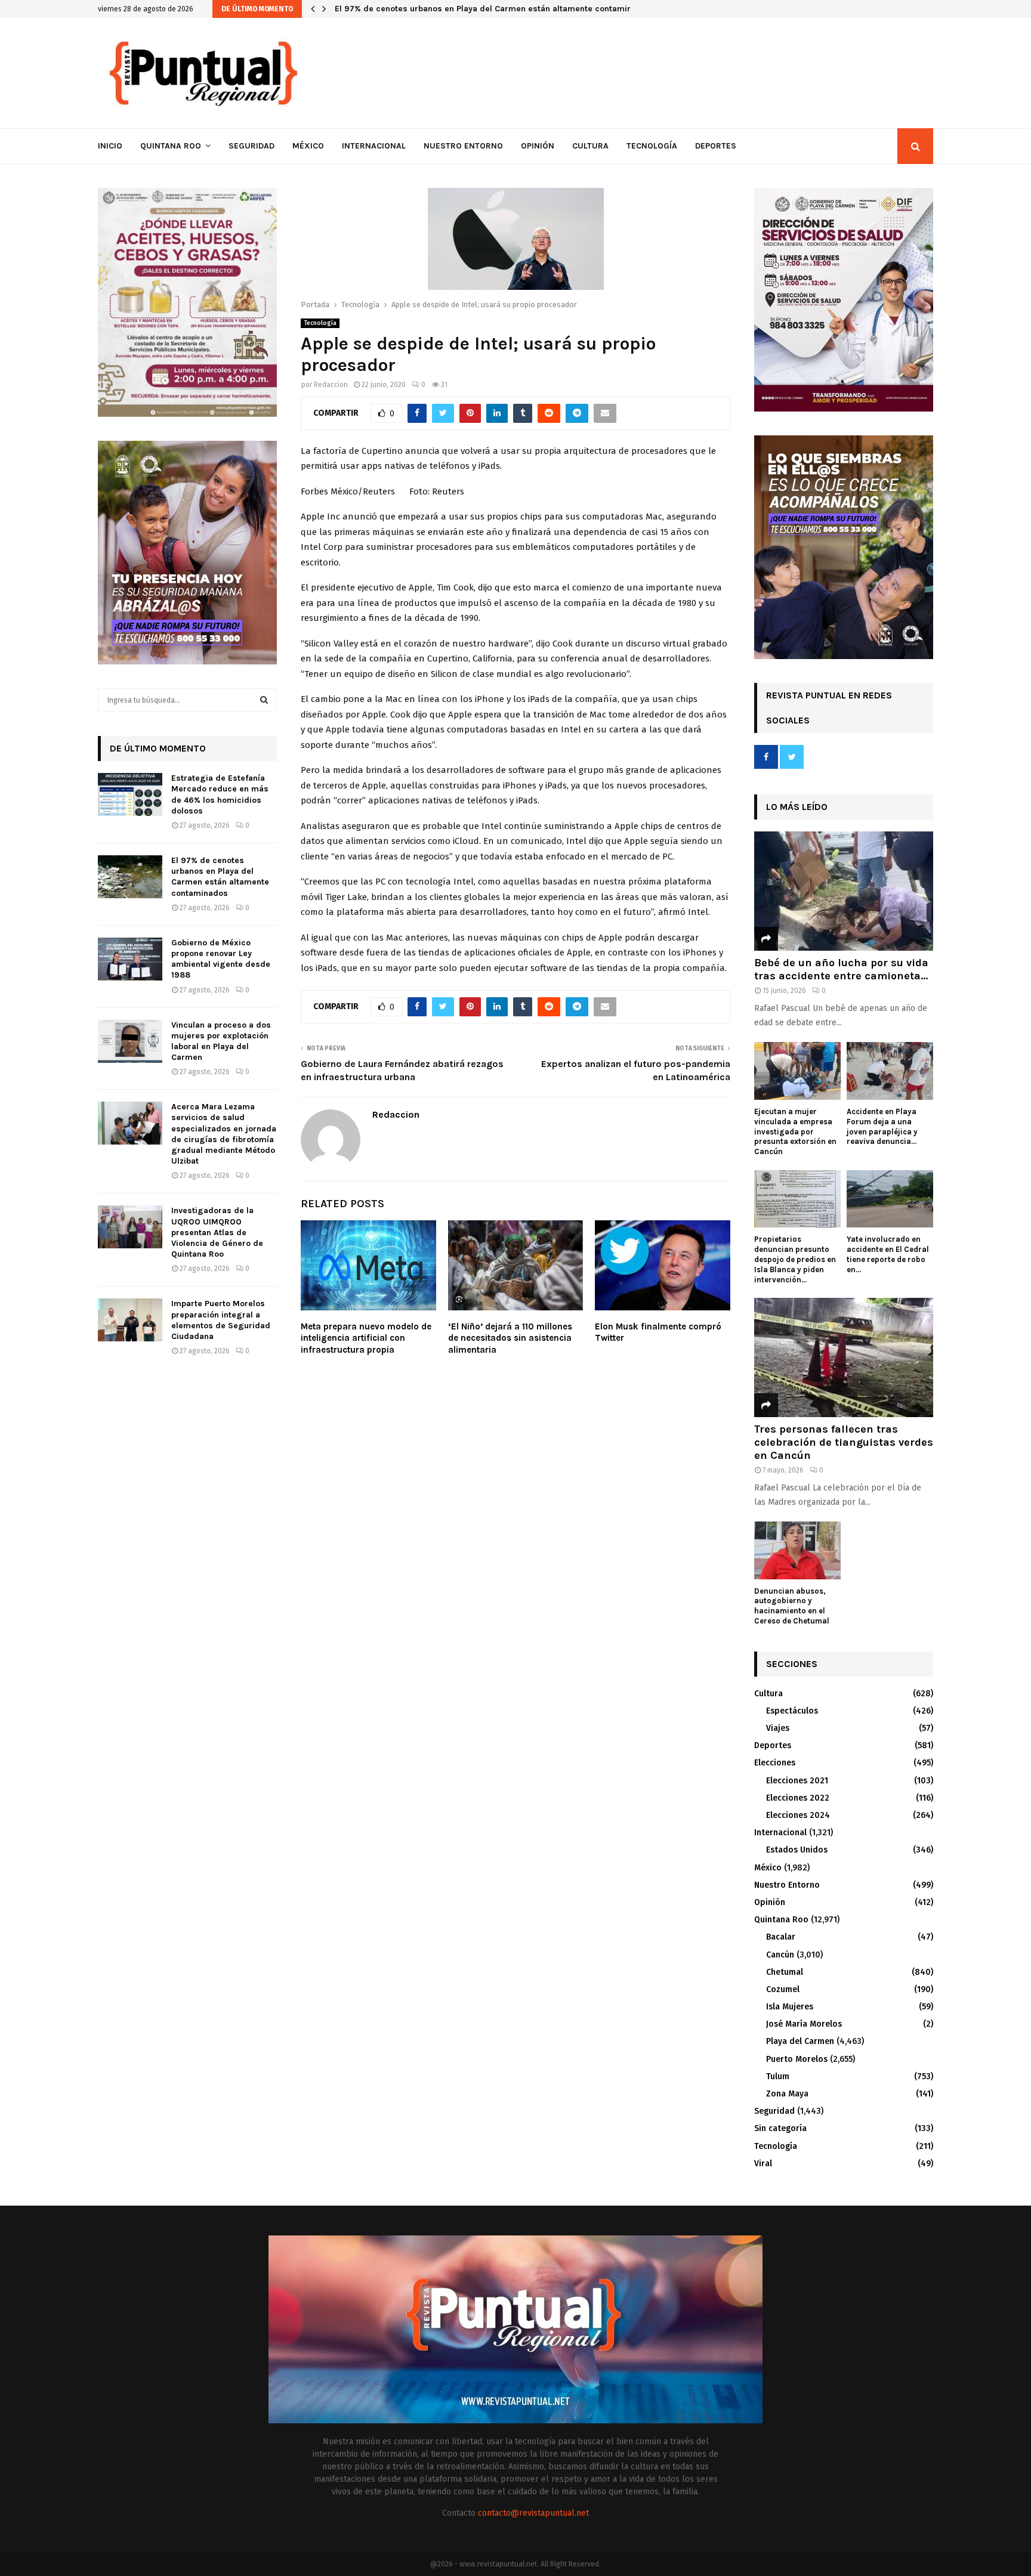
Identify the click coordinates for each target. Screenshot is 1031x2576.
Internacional (374, 146)
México (308, 146)
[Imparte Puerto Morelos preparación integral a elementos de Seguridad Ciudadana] (130, 1320)
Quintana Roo (171, 146)
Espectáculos (792, 1711)
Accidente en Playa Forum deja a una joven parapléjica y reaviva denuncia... (882, 1126)
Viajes (778, 1728)
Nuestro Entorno (463, 146)
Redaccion (331, 385)
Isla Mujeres (790, 2007)
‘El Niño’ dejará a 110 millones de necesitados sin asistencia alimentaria (510, 1338)
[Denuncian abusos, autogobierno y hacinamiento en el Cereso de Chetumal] (797, 1550)
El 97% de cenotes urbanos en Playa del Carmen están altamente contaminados (501, 9)
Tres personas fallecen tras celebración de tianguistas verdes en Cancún (844, 1442)
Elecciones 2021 (797, 1781)
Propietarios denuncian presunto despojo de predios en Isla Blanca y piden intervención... (795, 1259)
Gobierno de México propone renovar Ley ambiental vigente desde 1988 (221, 959)
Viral (763, 2164)
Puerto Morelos (797, 2059)
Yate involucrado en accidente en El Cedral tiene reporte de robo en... (888, 1254)
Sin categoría (780, 2128)
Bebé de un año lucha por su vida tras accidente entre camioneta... (841, 969)
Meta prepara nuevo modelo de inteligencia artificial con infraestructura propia (366, 1338)
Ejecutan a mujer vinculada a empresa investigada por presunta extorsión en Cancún (795, 1131)
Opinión (538, 146)
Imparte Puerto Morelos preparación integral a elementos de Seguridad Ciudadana (221, 1320)
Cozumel (783, 1989)
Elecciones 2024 (798, 1815)
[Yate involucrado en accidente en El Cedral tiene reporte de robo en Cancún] (890, 1199)
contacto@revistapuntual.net (533, 2513)
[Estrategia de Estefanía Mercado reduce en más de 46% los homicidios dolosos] (130, 794)
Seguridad (251, 146)
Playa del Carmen (800, 2041)
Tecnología (652, 146)
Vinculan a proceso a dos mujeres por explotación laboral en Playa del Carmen (221, 1041)
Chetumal (785, 1972)
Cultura (590, 146)
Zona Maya (787, 2094)
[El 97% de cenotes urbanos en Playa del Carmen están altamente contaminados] (130, 877)
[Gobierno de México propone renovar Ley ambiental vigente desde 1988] (130, 959)
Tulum (778, 2076)
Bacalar (781, 1937)
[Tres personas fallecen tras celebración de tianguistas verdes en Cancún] (844, 1357)
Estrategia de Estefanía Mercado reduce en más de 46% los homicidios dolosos (220, 794)
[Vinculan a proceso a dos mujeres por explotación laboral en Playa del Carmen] (130, 1041)
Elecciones (775, 1763)
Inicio (110, 146)
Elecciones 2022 (798, 1798)
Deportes (716, 146)
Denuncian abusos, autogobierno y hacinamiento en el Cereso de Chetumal (792, 1606)
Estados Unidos (797, 1850)
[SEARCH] (264, 700)
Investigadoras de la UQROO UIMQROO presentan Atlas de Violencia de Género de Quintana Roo (217, 1232)
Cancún (780, 1955)
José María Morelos (804, 2024)
